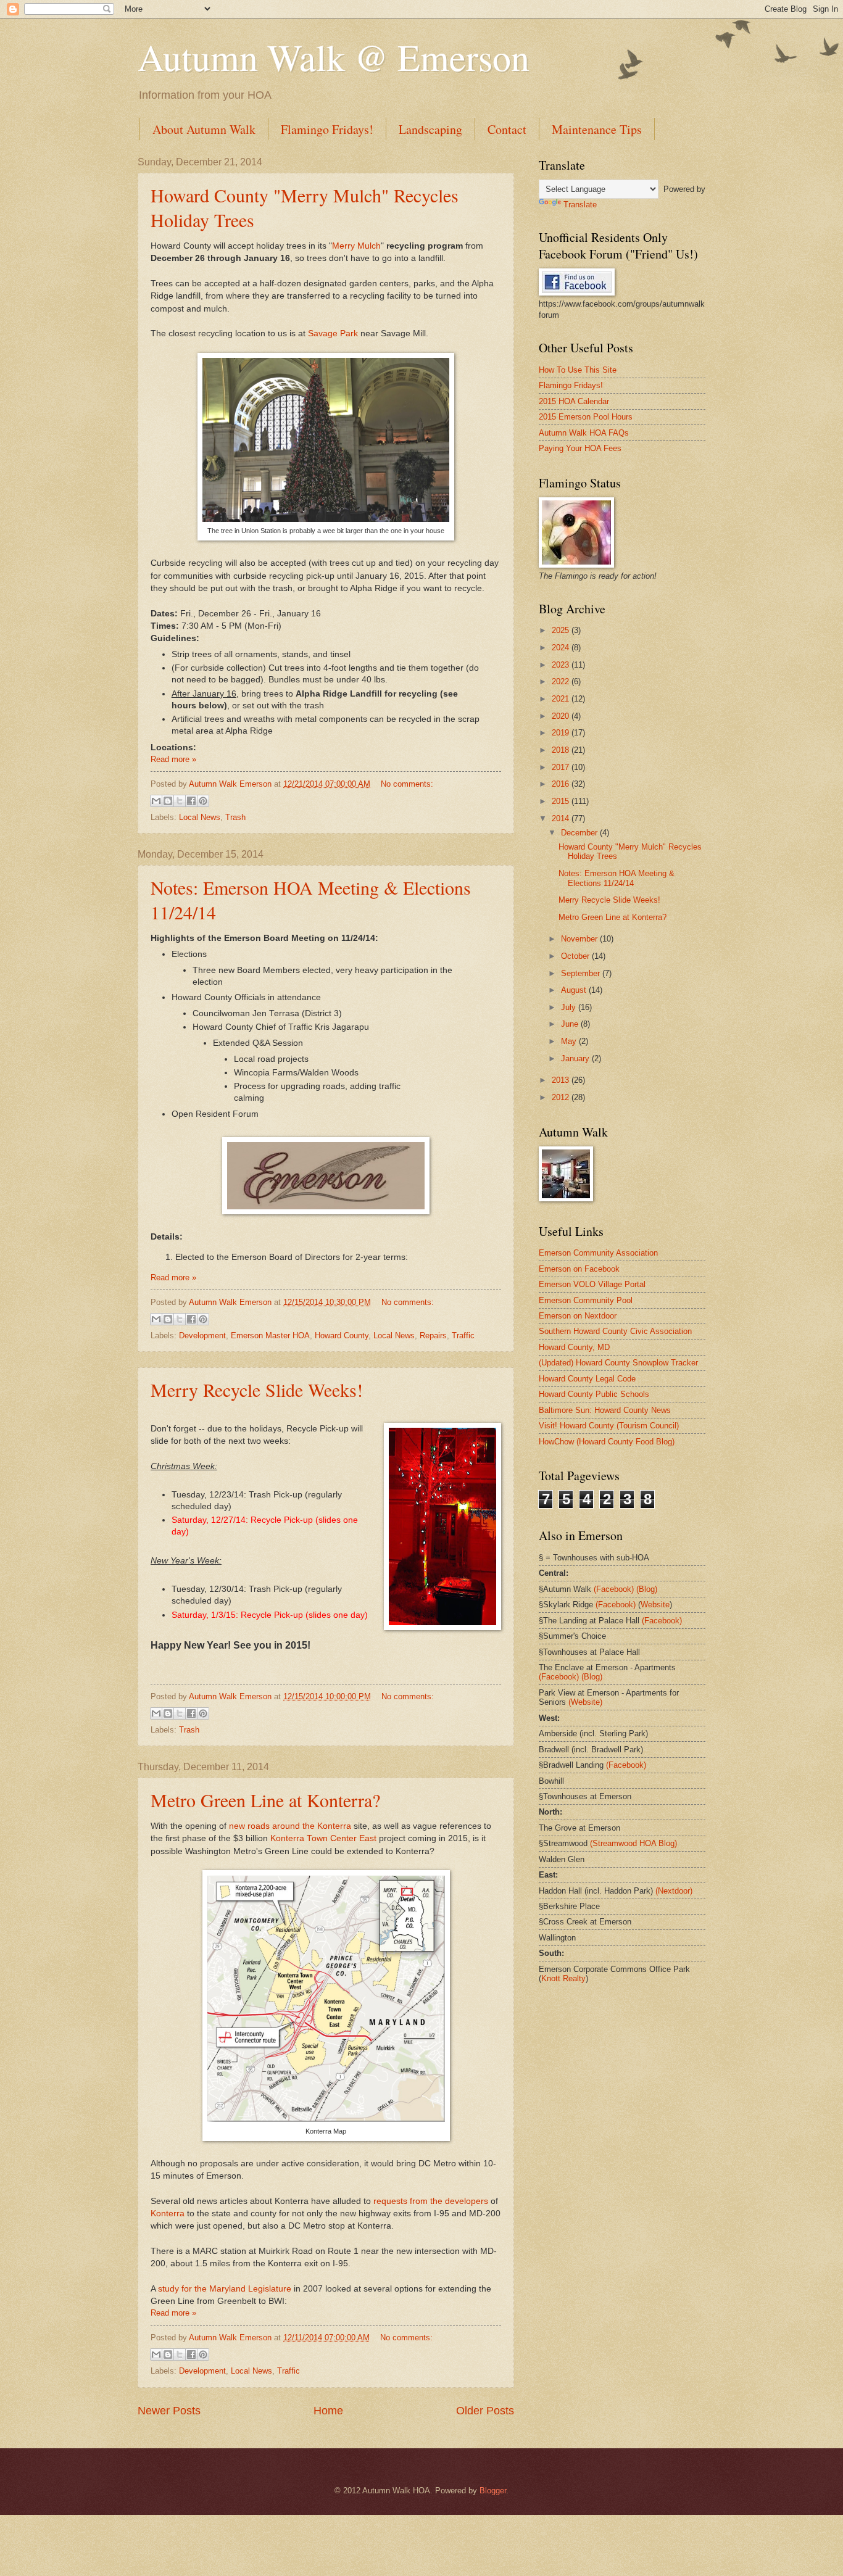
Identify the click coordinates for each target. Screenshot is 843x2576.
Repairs (433, 1336)
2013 (562, 1080)
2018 (562, 750)
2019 (562, 733)
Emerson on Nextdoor (578, 1316)
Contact (507, 129)
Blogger (493, 2491)
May (570, 1041)
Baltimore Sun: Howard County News (605, 1410)
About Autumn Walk (204, 129)
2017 (562, 767)
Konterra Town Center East (323, 1838)
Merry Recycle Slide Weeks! (257, 1389)
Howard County (342, 1336)
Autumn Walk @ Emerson (334, 57)
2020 (562, 716)
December (580, 833)
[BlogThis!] (168, 801)
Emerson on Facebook (579, 1269)
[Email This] (156, 801)
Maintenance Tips (597, 129)
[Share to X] (180, 801)
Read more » (173, 759)
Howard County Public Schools (594, 1394)
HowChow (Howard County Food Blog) (607, 1442)
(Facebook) (614, 1589)
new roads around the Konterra (290, 1826)
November (580, 939)
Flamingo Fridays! (327, 129)
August (575, 990)
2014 (562, 818)
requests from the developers (431, 2201)
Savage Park (333, 333)
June (571, 1024)
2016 (562, 784)
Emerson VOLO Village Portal (592, 1284)
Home (328, 2411)
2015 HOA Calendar (574, 401)
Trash (235, 817)
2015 (562, 801)
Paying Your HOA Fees (580, 448)
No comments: (407, 784)
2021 (562, 699)
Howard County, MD (574, 1347)
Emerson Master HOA (270, 1336)
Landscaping (430, 129)
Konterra (168, 2214)
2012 (562, 1097)
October (576, 956)
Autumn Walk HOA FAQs (584, 433)
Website (655, 1605)
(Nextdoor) (674, 1891)
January (576, 1058)
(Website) (585, 1702)
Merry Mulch (356, 246)
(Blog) (647, 1589)
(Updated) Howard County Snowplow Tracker (618, 1363)
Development (202, 1336)
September (582, 973)
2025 (562, 630)
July (570, 1007)
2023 (562, 665)
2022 (562, 681)
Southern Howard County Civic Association (615, 1331)
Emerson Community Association (598, 1253)
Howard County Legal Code (587, 1379)
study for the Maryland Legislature (225, 2289)
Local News (200, 817)
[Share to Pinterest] (203, 801)
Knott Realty (563, 1978)
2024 (562, 648)
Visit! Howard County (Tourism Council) (609, 1426)
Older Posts (485, 2411)
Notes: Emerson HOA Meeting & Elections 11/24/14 (617, 878)
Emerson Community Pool (586, 1300)
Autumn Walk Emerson (231, 784)
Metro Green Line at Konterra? (265, 1800)
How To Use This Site (578, 370)
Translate (580, 205)
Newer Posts (169, 2411)
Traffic (463, 1336)
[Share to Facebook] (191, 801)
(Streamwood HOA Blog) (633, 1843)
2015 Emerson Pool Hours (586, 417)
